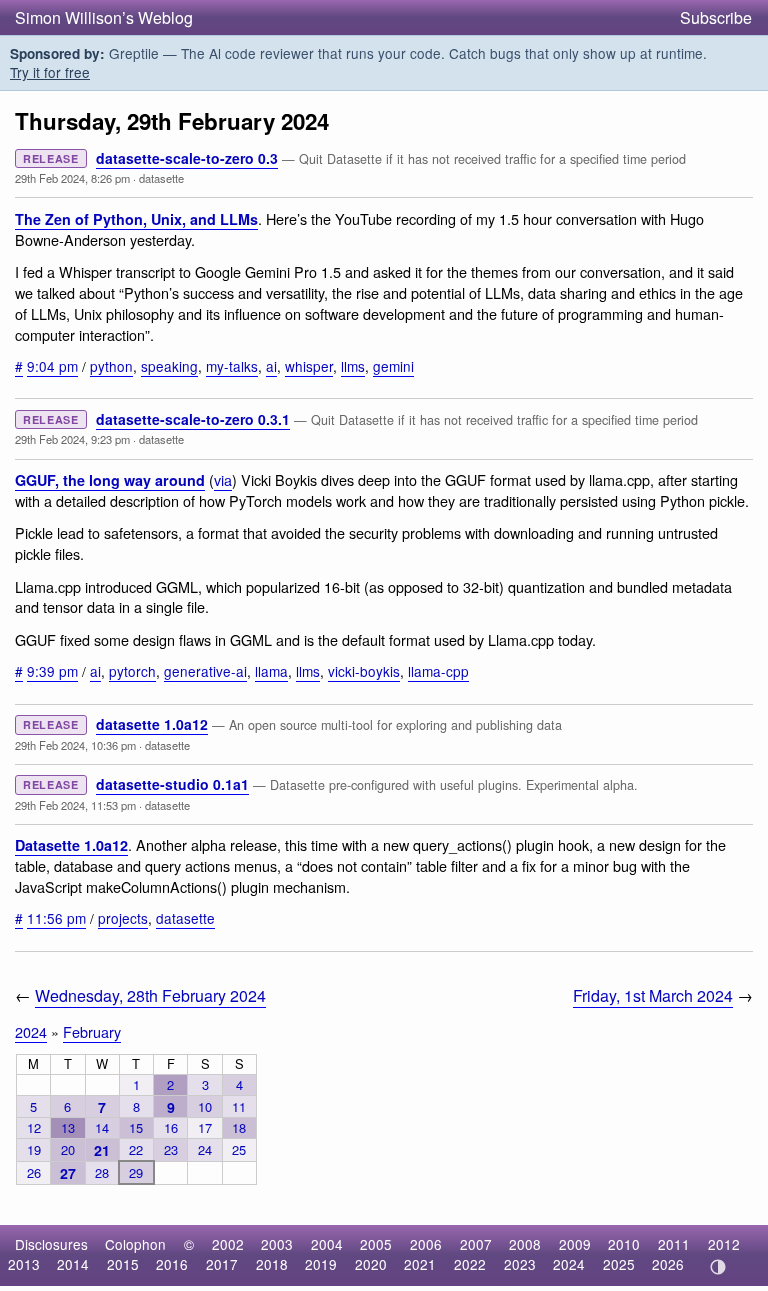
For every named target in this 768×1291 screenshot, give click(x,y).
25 (239, 1149)
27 (68, 1173)
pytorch (132, 671)
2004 (327, 1244)
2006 (426, 1244)
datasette (161, 178)
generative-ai (205, 671)
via (223, 479)
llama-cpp (438, 671)
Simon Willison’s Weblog (104, 17)
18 (239, 1127)
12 (34, 1127)
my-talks (232, 366)
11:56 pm (56, 918)
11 (239, 1106)
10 (205, 1106)
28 (102, 1172)
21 (102, 1150)
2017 (222, 1264)
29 (136, 1172)
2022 (470, 1264)
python (111, 366)
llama (271, 671)
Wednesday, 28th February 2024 (150, 995)
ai (271, 366)
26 (34, 1172)
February (92, 1031)
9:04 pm (52, 366)
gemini (393, 366)
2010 (624, 1244)
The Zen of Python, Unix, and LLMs (136, 219)
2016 (172, 1264)
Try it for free (50, 72)
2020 (371, 1264)
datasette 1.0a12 (152, 724)
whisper (309, 366)
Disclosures (51, 1244)
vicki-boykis (364, 671)
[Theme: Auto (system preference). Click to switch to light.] (717, 1267)
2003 (277, 1244)
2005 (376, 1244)
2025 (619, 1264)
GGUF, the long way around (110, 480)
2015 (123, 1264)
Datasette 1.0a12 (71, 845)
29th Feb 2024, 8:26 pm (72, 178)
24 (205, 1149)
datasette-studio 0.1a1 (172, 784)
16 (171, 1127)
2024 (31, 1031)
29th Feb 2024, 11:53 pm (75, 805)
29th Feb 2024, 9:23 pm (72, 439)
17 (205, 1127)
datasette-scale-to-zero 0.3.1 (193, 419)
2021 (420, 1264)
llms (353, 366)
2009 (575, 1244)
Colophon (135, 1244)
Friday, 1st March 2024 (653, 995)
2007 (476, 1244)
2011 (674, 1244)
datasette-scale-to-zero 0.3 (187, 158)
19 (34, 1149)
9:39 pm (52, 671)
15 (136, 1127)
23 (171, 1149)
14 (102, 1127)
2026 (668, 1264)
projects (123, 918)
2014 (73, 1264)
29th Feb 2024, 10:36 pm (75, 745)
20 (68, 1149)
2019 (321, 1264)
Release (51, 158)
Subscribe (716, 17)
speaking (169, 366)
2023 (520, 1264)
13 (68, 1127)
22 (136, 1149)
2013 (24, 1264)
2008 (525, 1244)
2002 (228, 1244)
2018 (272, 1264)
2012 (724, 1244)
